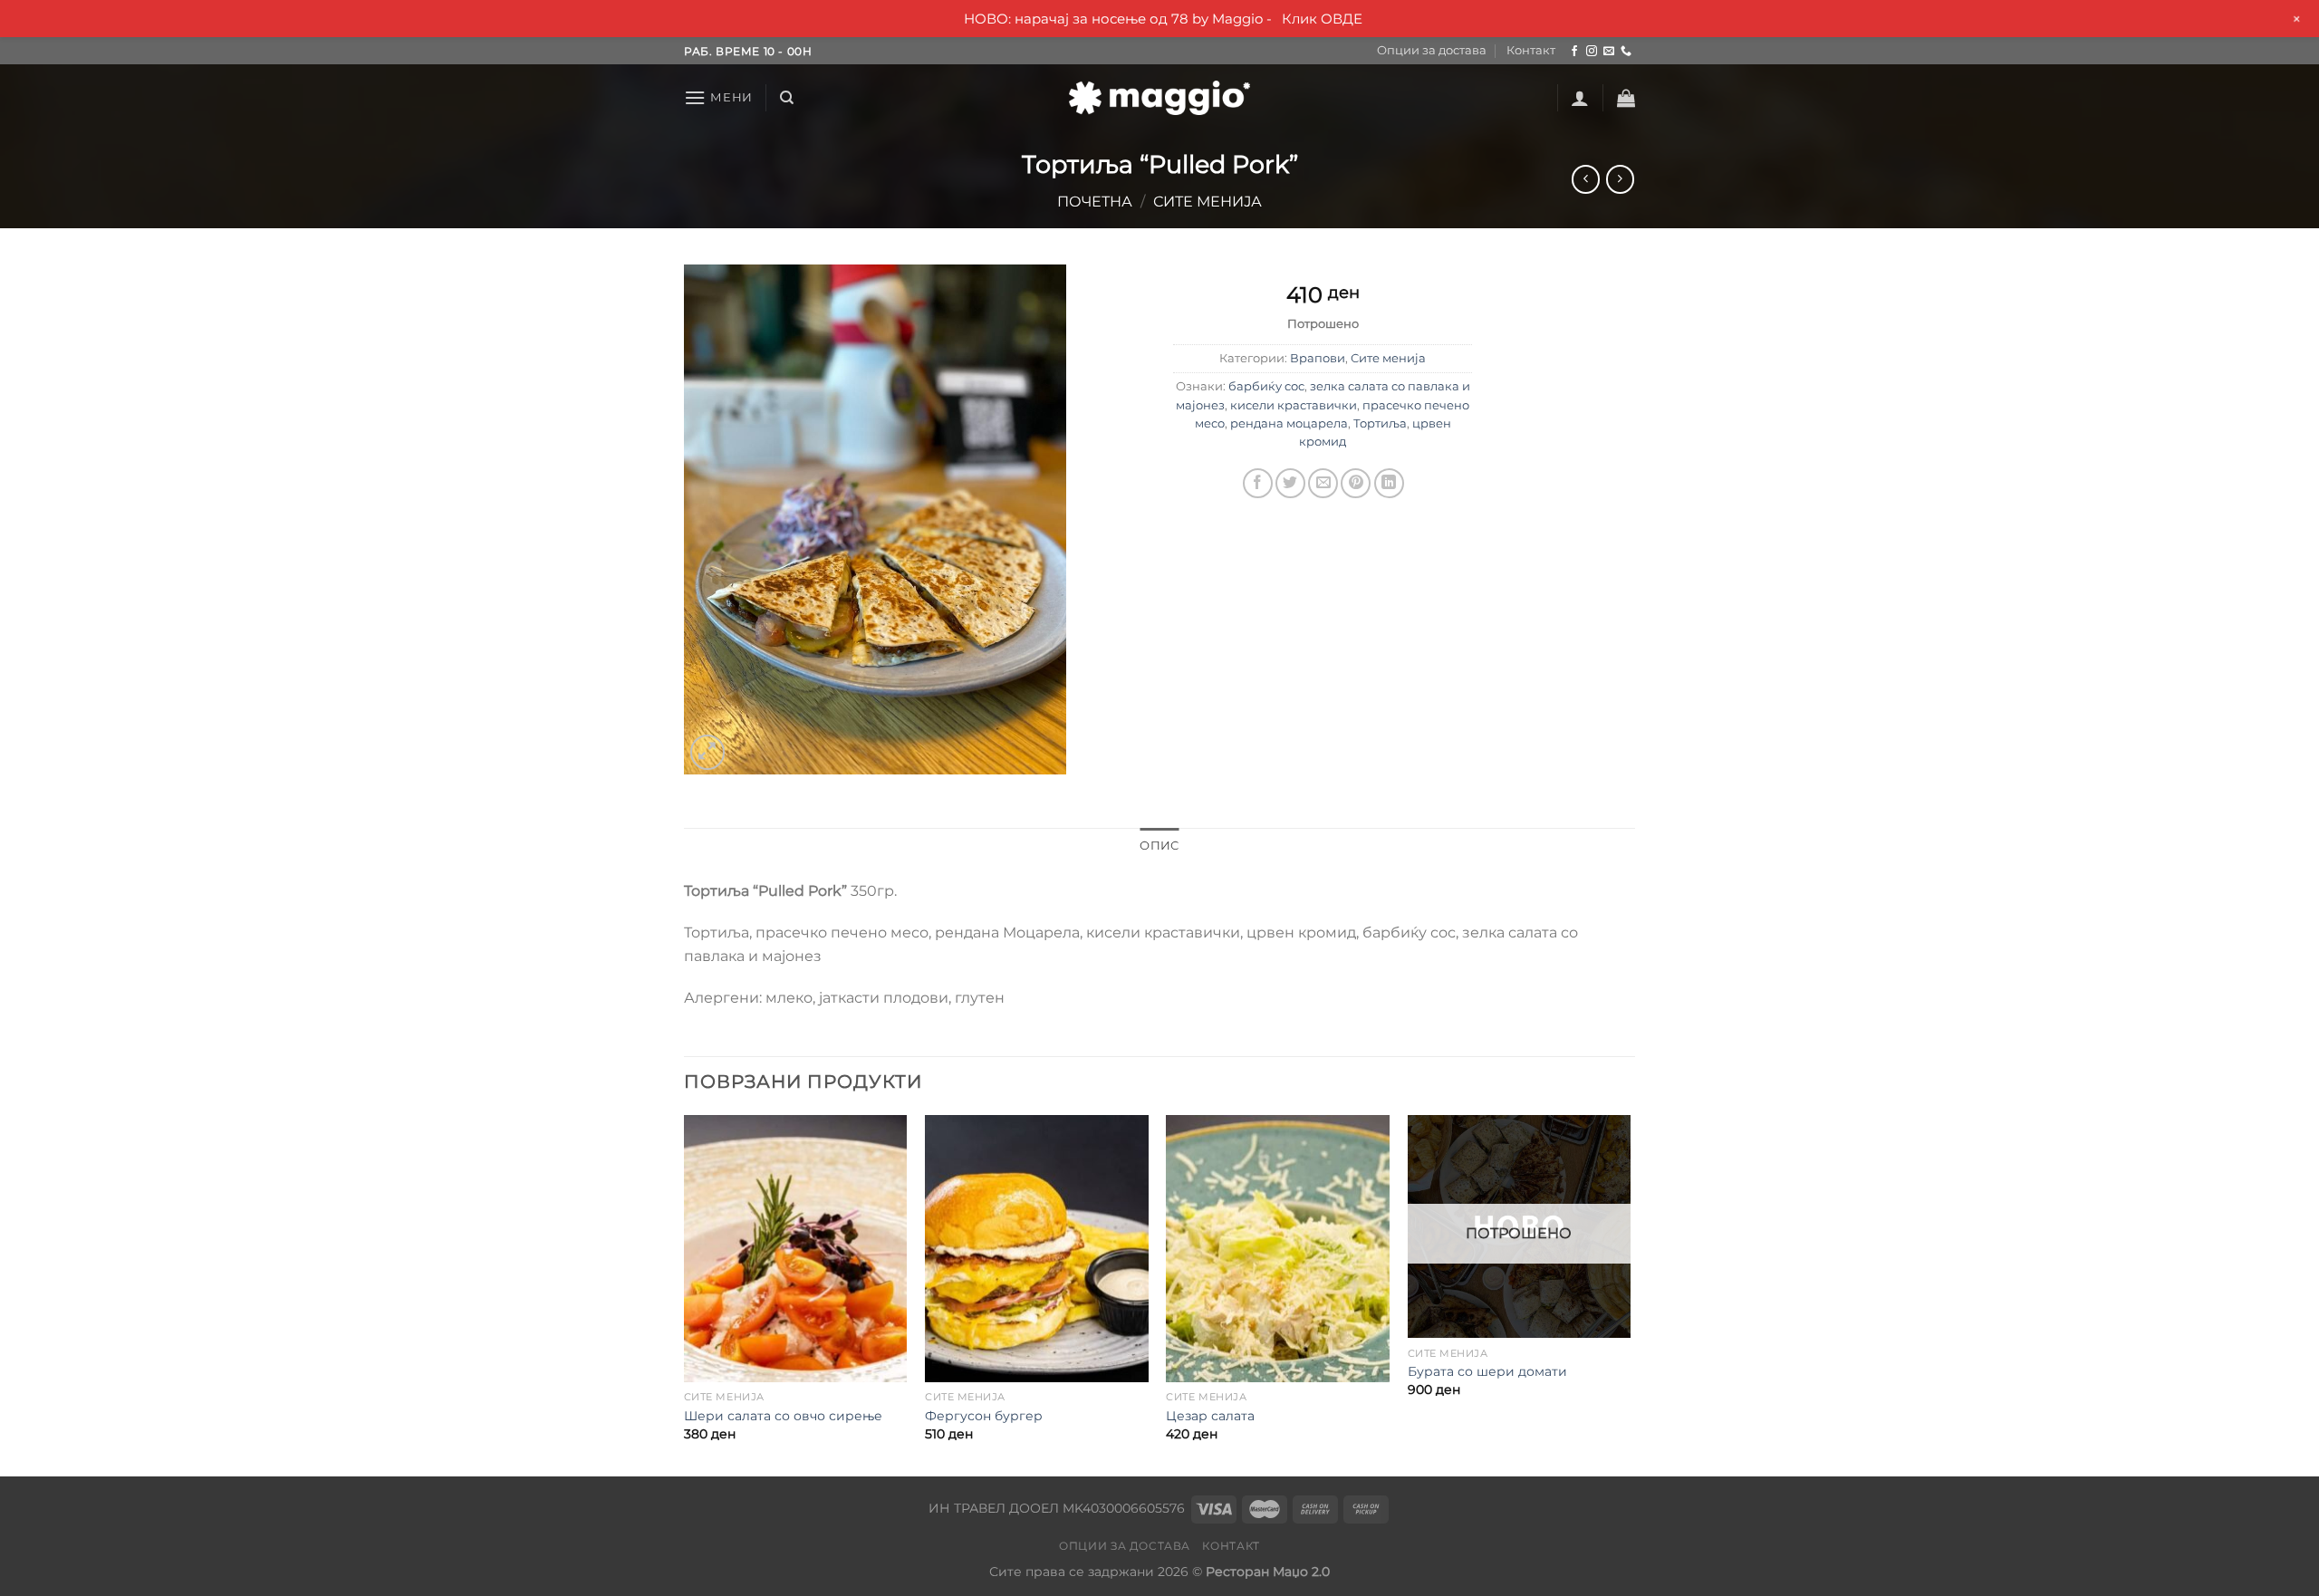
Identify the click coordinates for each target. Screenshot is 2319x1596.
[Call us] (1626, 52)
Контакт (1531, 50)
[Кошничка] (1626, 98)
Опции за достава (1432, 50)
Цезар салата (1210, 1416)
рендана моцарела (1289, 423)
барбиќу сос (1266, 386)
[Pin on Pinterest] (1356, 483)
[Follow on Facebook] (1574, 52)
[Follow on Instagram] (1592, 52)
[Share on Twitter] (1290, 483)
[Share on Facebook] (1258, 483)
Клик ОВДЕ (1322, 19)
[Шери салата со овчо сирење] (796, 1249)
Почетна (1095, 202)
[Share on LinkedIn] (1389, 483)
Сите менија (1208, 202)
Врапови (1318, 358)
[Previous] (685, 1294)
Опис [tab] (1159, 846)
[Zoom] (708, 752)
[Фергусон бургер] (1037, 1249)
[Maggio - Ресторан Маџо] (1159, 98)
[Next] (1630, 1294)
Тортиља (1380, 423)
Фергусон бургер (984, 1416)
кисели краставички (1294, 405)
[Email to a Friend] (1323, 483)
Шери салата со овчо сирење (783, 1416)
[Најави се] (1580, 98)
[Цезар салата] (1278, 1249)
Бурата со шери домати (1487, 1371)
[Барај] (787, 98)
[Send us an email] (1609, 52)
